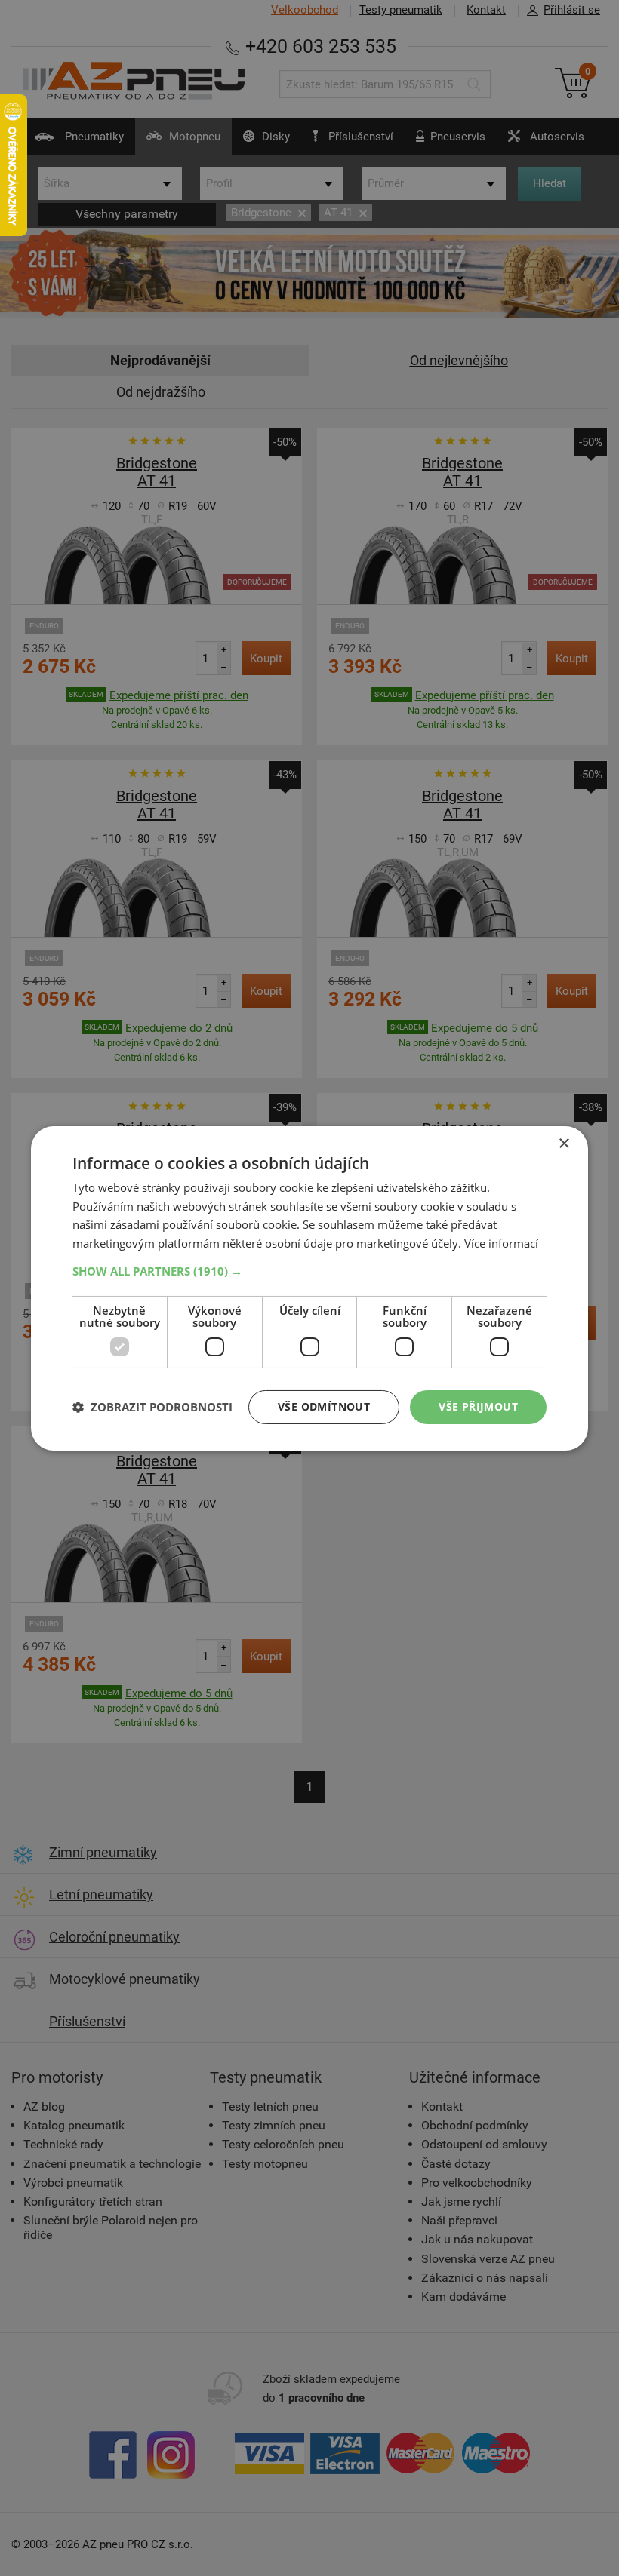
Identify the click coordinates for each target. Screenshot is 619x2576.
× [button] (564, 1143)
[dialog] (309, 1288)
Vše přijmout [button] (478, 1406)
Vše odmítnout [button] (324, 1406)
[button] (309, 1271)
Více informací (501, 1243)
